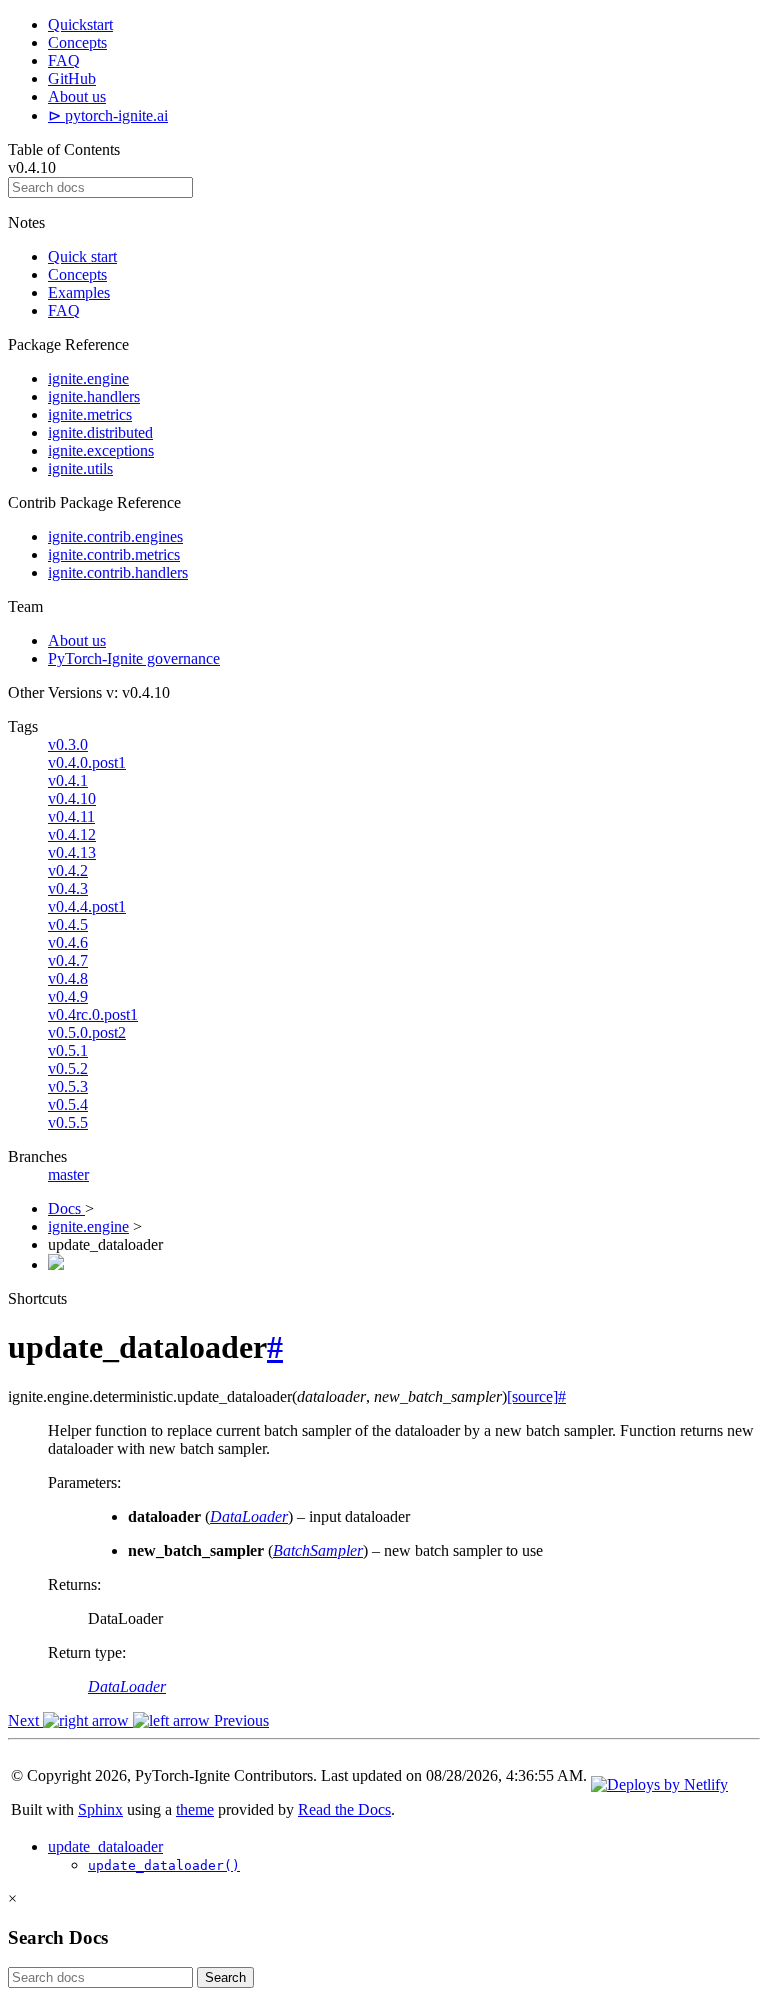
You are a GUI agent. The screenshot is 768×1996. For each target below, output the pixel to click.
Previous (239, 1720)
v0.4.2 (68, 870)
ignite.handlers (94, 396)
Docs (66, 1208)
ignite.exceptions (101, 450)
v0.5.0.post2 (87, 1032)
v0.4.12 (72, 834)
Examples (79, 292)
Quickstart (80, 24)
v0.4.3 (68, 888)
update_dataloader (105, 1846)
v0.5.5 (68, 1122)
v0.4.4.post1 (87, 906)
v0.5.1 (68, 1050)
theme (195, 1809)
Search (225, 1977)
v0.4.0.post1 (87, 762)
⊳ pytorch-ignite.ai (108, 115)
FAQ (64, 60)
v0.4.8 (68, 978)
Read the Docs (344, 1809)
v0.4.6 (68, 942)
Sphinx (100, 1809)
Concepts (77, 42)
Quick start (82, 256)
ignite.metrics (90, 414)
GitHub (72, 78)
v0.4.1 (68, 780)
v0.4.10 (72, 798)
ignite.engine (88, 378)
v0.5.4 (68, 1104)
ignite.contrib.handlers (118, 572)
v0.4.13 (72, 852)
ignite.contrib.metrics (114, 554)
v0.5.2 (68, 1068)
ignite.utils (80, 468)
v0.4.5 (68, 924)
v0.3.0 (68, 744)
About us (77, 96)
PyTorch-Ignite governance (134, 658)
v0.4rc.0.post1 (93, 1014)
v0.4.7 (68, 960)
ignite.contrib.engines (115, 536)
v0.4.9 (68, 996)
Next (25, 1720)
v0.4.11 (71, 816)
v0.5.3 (68, 1086)
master (68, 1174)
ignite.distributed (100, 432)
